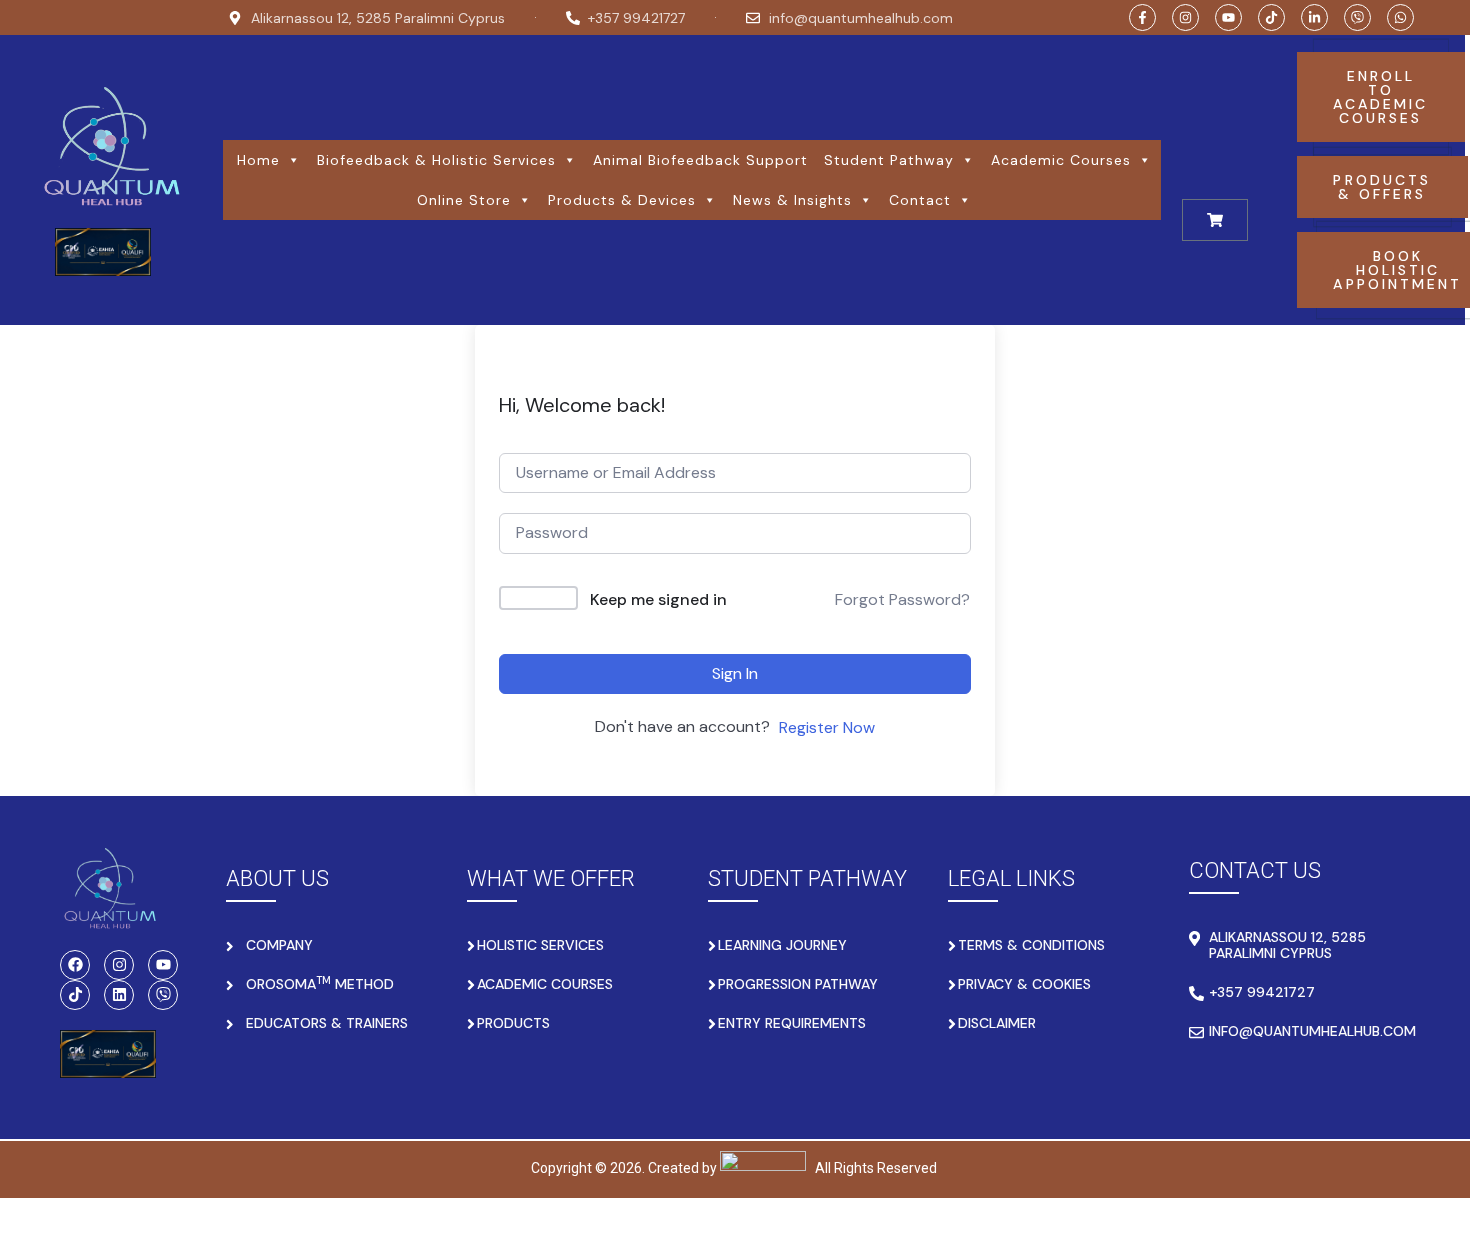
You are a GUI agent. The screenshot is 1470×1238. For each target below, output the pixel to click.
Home (258, 160)
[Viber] (1357, 17)
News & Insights (792, 200)
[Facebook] (75, 965)
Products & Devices (622, 200)
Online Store (464, 200)
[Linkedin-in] (1314, 17)
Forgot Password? (902, 599)
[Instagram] (1185, 17)
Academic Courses (1061, 160)
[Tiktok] (1271, 17)
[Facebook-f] (1142, 17)
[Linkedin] (119, 995)
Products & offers (1382, 187)
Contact (920, 200)
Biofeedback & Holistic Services (436, 160)
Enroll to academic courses (1380, 97)
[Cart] (1215, 220)
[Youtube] (1228, 17)
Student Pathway (889, 160)
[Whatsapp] (1400, 17)
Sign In (735, 673)
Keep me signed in (658, 599)
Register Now (827, 727)
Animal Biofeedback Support (700, 160)
